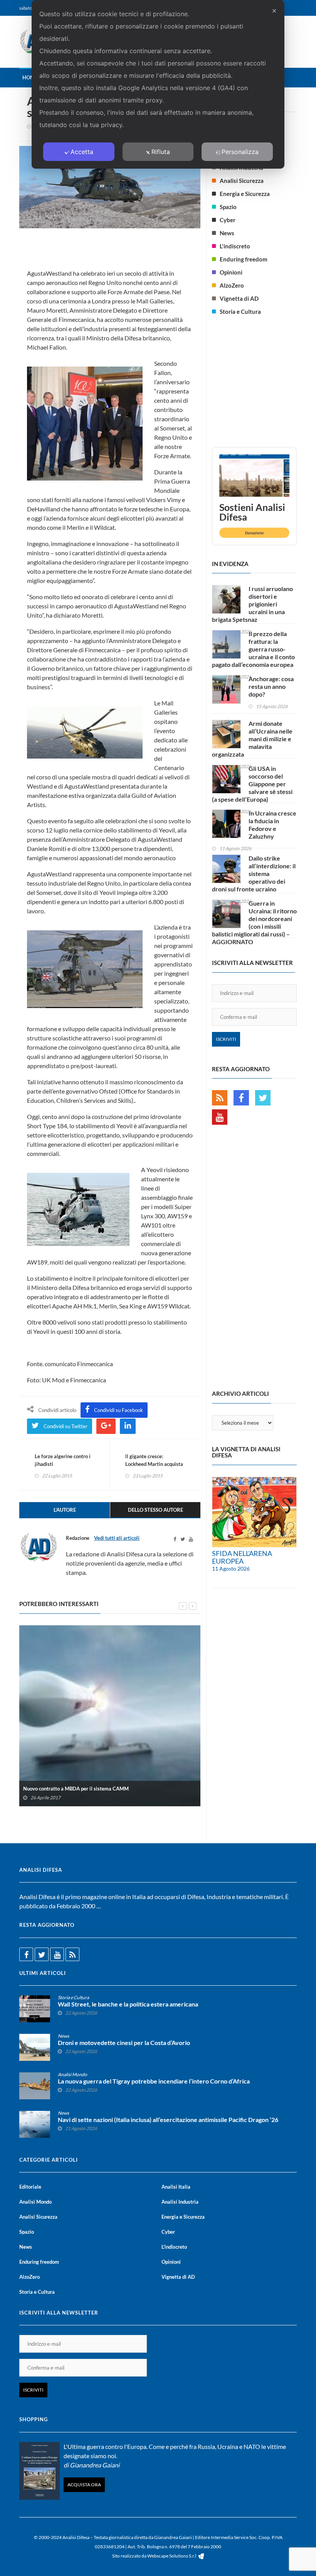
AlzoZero (232, 285)
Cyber (228, 220)
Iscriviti (226, 1039)
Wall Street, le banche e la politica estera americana (128, 2004)
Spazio (228, 207)
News (227, 233)
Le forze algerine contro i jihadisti (63, 1460)
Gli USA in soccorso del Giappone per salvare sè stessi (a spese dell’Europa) (252, 784)
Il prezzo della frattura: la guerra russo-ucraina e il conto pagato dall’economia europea (253, 649)
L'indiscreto (235, 246)
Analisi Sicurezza (242, 181)
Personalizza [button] (240, 152)
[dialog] (158, 84)
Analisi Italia (176, 2187)
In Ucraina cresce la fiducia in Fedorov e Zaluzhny (272, 825)
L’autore (65, 1510)
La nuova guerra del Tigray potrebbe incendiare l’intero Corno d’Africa (154, 2081)
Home (30, 77)
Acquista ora (84, 2485)
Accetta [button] (82, 152)
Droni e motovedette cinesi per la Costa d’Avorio (124, 2043)
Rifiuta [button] (161, 152)
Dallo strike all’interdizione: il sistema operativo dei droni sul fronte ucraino (254, 873)
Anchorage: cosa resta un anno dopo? (271, 686)
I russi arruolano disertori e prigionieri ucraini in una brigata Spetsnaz (252, 604)
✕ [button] (274, 11)
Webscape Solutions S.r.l (172, 2556)
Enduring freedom (244, 259)
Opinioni (231, 272)
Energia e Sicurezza (245, 194)
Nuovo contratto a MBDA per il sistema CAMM (76, 1789)
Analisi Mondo (72, 2074)
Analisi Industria (180, 2202)
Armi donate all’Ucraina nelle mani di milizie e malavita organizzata (252, 739)
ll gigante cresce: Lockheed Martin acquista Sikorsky (154, 1464)
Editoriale (30, 2187)
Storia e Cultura (240, 312)
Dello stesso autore (155, 1510)
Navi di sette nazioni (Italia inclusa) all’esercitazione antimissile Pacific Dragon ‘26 (168, 2120)
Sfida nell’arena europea (242, 1557)
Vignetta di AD (239, 298)
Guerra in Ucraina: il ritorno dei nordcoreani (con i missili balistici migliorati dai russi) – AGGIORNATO (254, 922)
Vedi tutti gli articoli (117, 1538)
